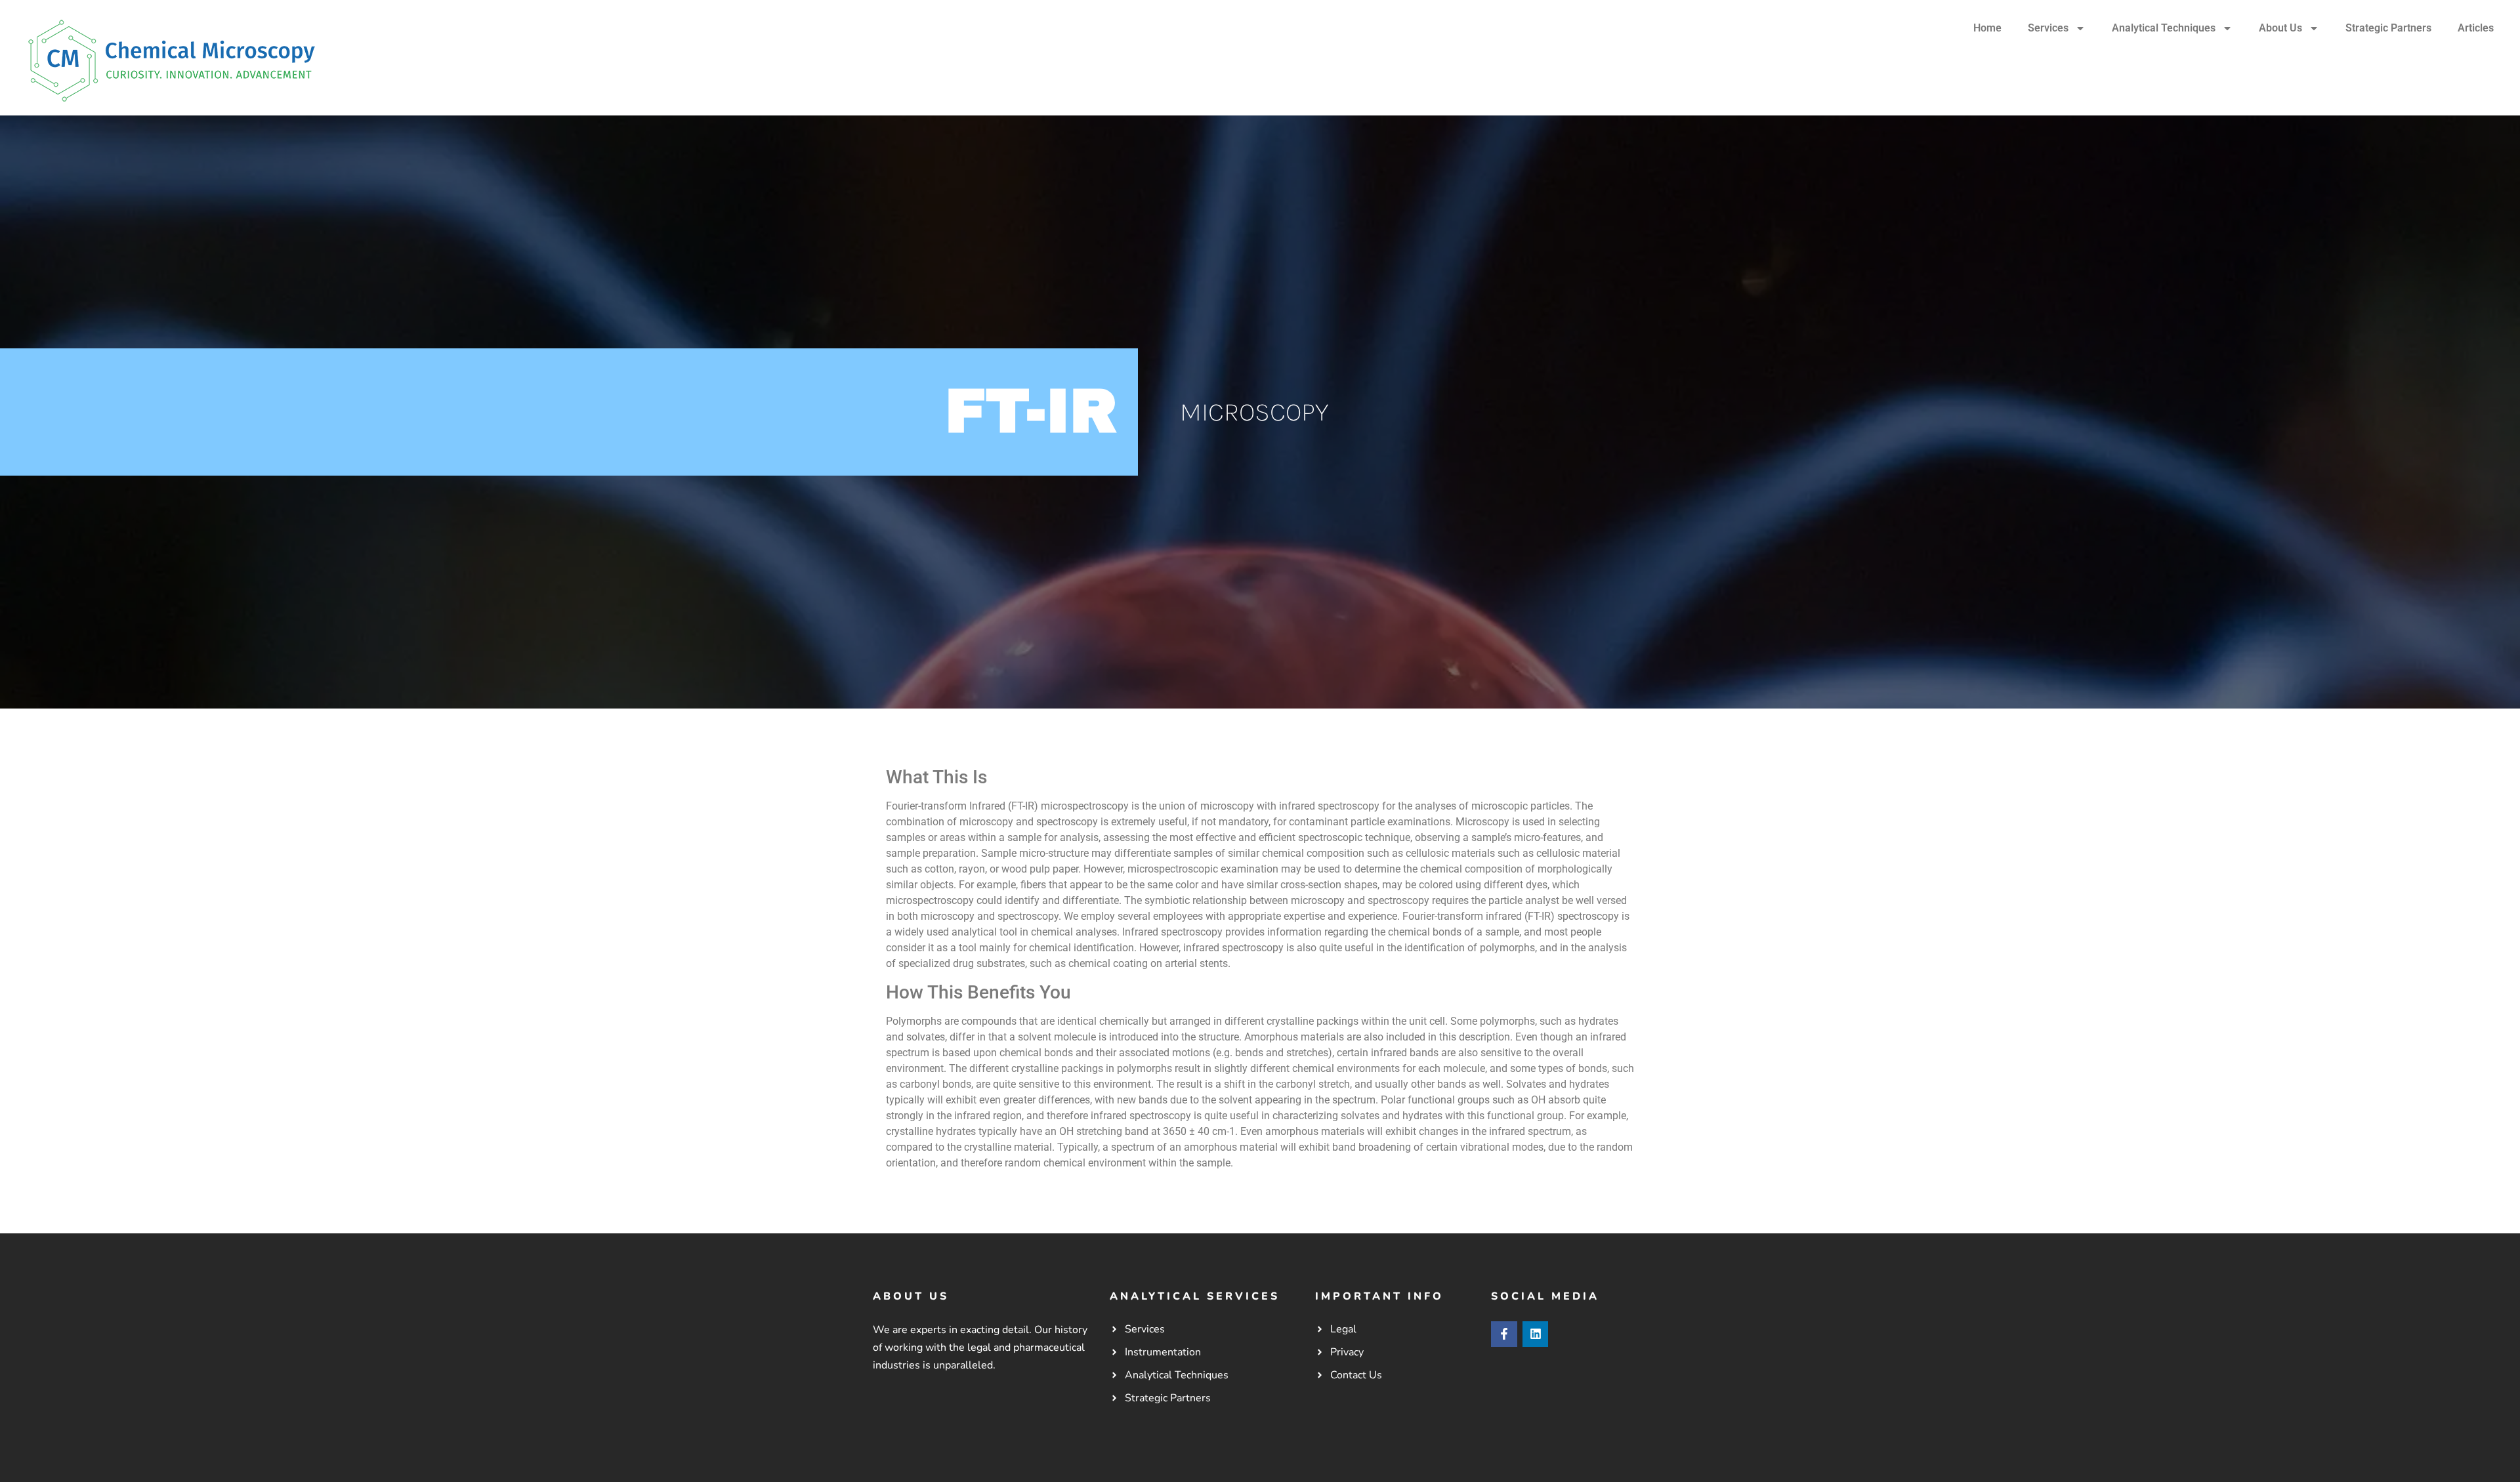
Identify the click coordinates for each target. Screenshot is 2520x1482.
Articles (2476, 28)
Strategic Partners (2388, 28)
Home (1987, 28)
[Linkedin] (1536, 1334)
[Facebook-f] (1504, 1334)
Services (2048, 28)
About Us (2280, 28)
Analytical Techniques (2164, 28)
